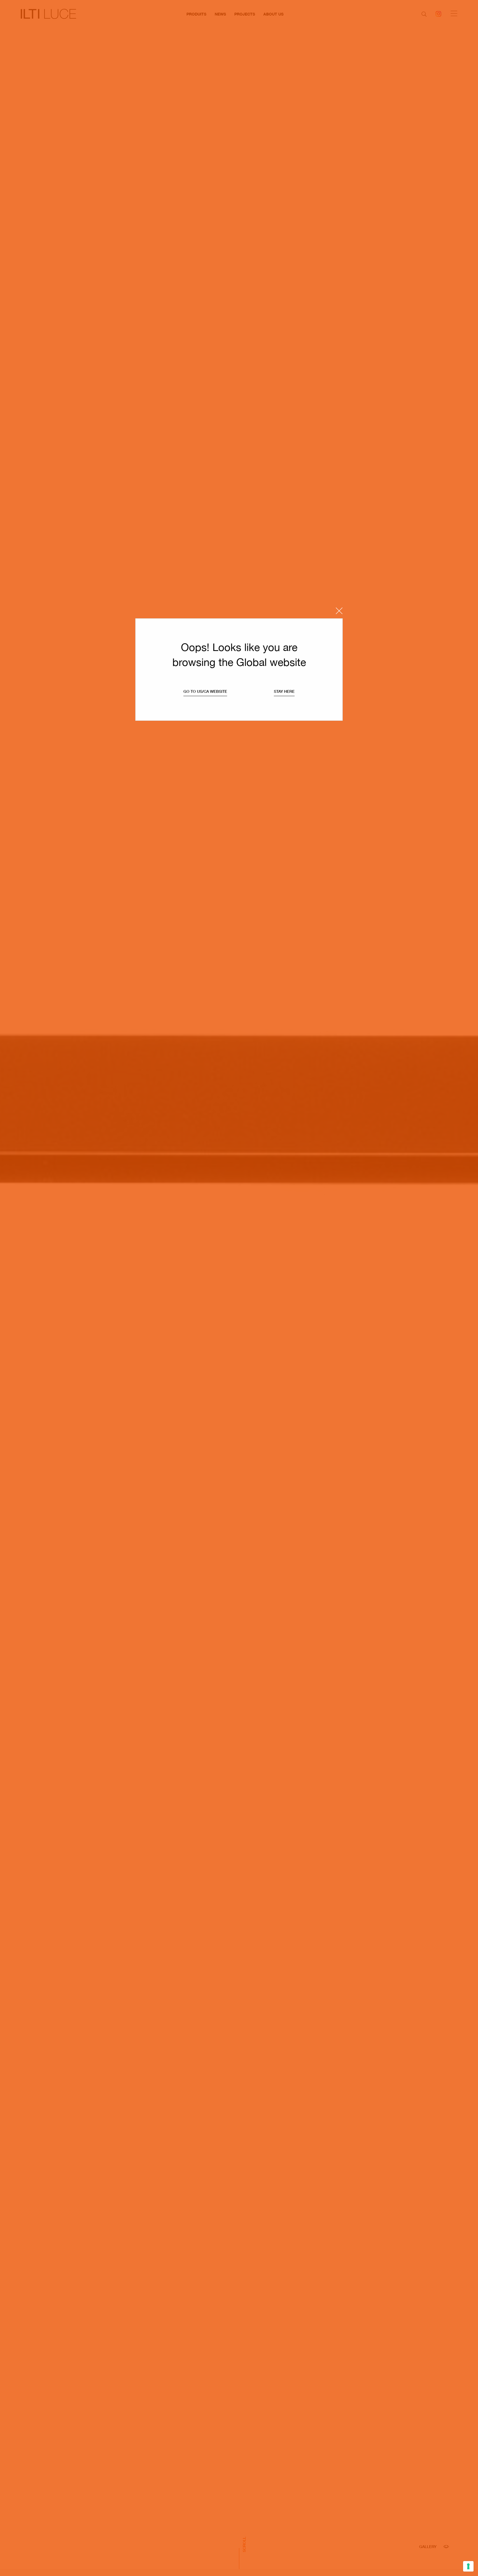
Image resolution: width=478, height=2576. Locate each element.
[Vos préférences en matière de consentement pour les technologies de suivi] (468, 2566)
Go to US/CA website (205, 691)
